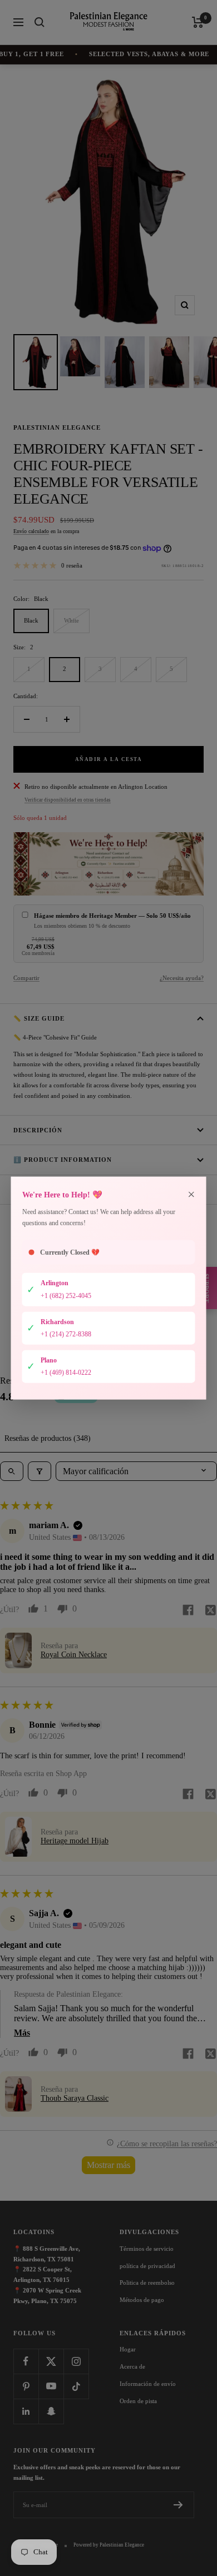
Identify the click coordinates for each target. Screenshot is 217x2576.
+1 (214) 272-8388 (66, 1334)
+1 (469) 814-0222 (66, 1372)
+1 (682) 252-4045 (66, 1296)
